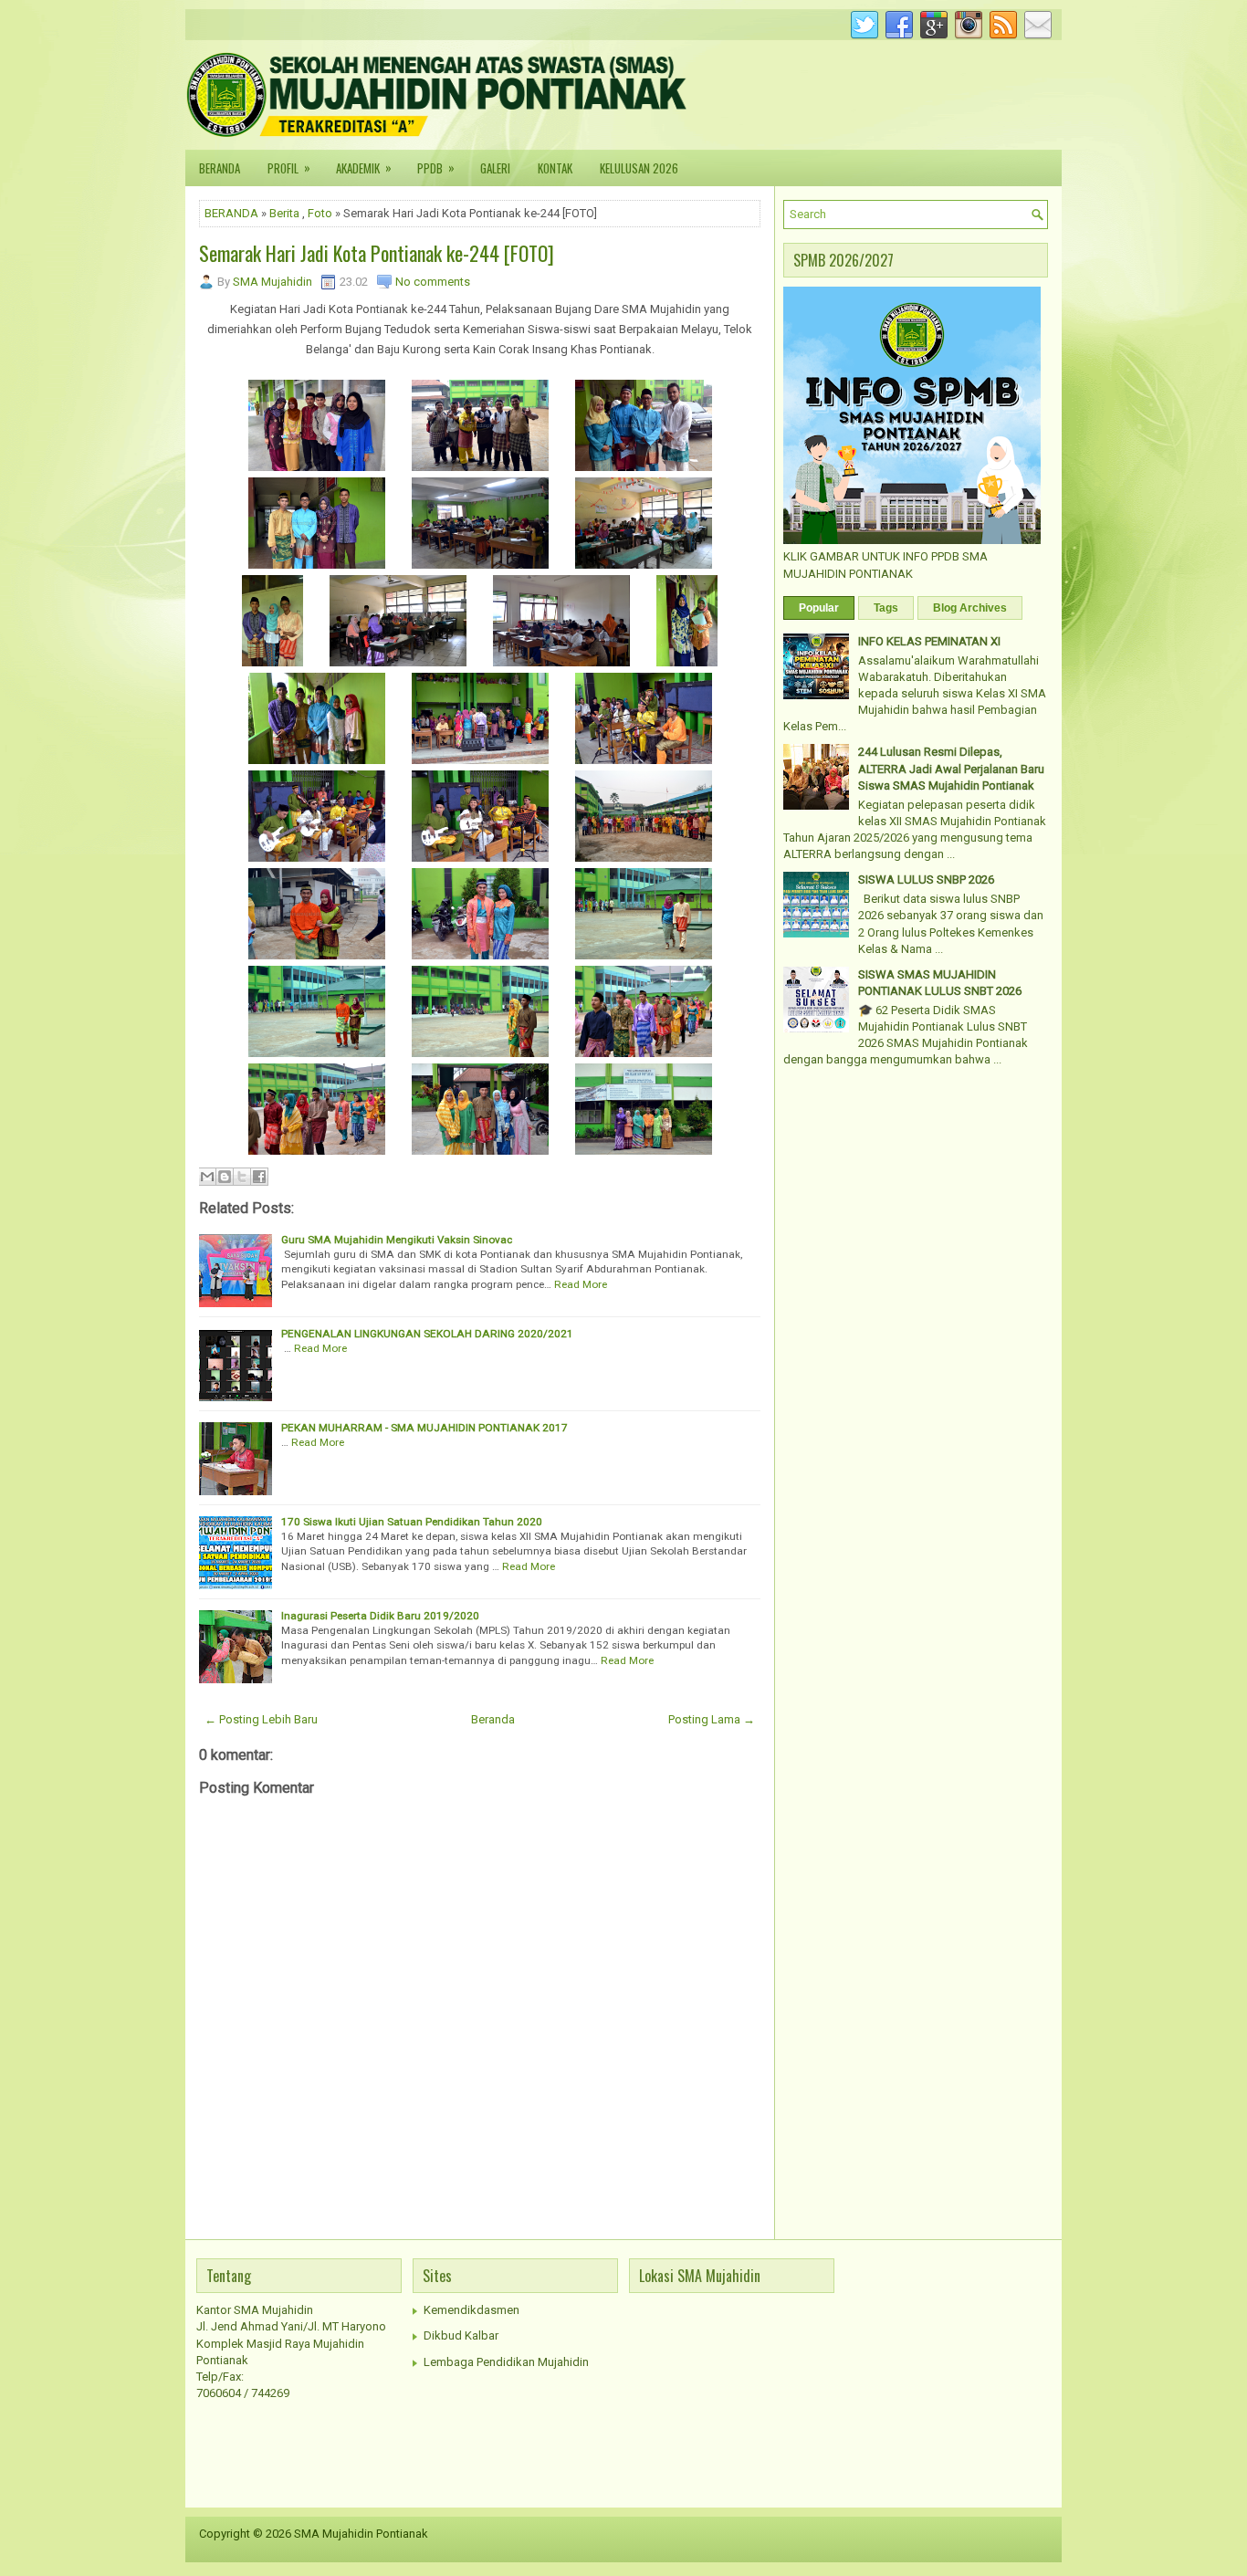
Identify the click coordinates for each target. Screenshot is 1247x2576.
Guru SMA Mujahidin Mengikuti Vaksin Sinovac (397, 1240)
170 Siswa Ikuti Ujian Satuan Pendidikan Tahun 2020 (412, 1522)
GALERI (495, 168)
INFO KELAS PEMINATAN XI (929, 641)
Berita (284, 213)
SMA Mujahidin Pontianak (361, 2534)
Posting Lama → (712, 1719)
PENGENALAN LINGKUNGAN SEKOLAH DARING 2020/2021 (427, 1334)
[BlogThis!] (225, 1177)
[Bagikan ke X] (242, 1177)
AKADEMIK (364, 168)
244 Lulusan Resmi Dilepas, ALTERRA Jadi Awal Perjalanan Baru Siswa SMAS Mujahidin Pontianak (951, 768)
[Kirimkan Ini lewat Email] (207, 1177)
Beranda (493, 1719)
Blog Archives (970, 608)
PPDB (436, 168)
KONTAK (555, 168)
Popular (819, 608)
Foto (320, 213)
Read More (581, 1284)
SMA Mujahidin (272, 282)
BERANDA (220, 168)
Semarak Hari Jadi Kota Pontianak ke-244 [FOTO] (377, 253)
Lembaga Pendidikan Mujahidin (506, 2362)
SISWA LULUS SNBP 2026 (926, 880)
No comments (433, 282)
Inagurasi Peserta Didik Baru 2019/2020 (380, 1616)
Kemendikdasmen (472, 2310)
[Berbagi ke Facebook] (259, 1177)
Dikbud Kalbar (461, 2335)
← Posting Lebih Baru (261, 1719)
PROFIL (289, 168)
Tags (886, 608)
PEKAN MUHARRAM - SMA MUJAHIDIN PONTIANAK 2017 (424, 1428)
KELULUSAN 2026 (639, 168)
